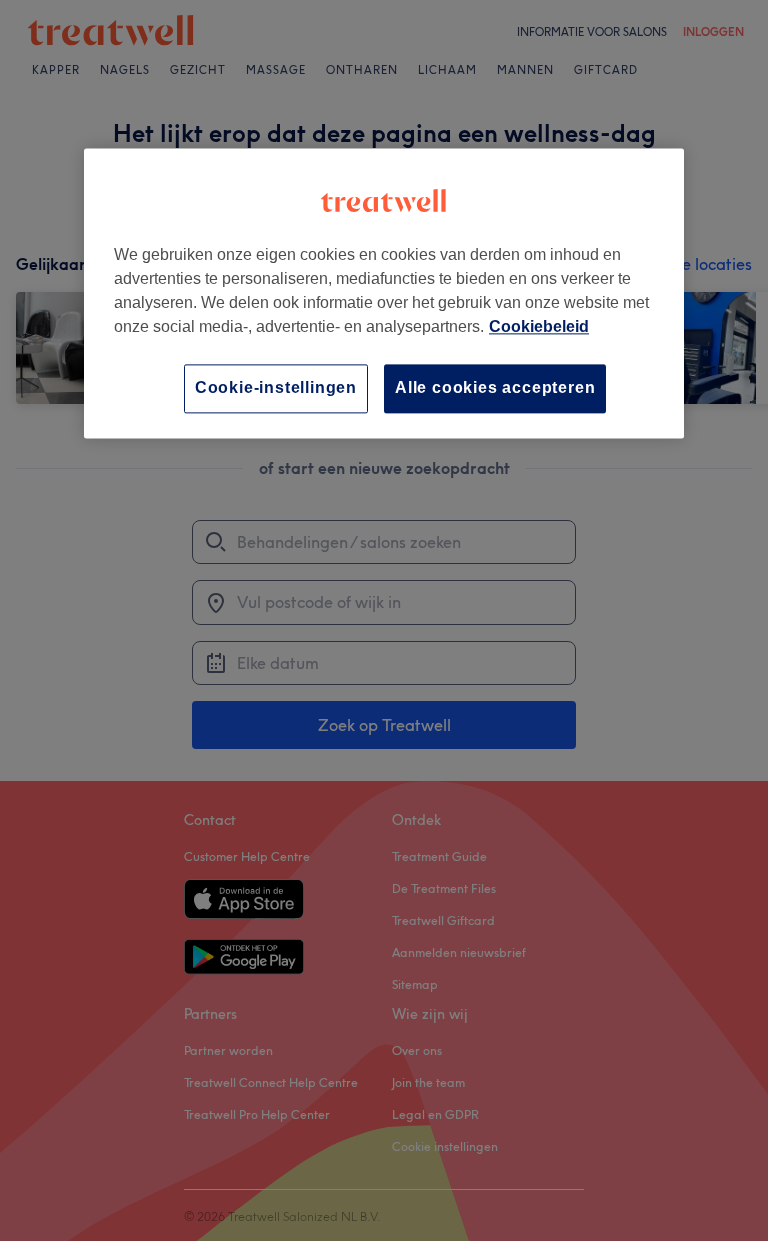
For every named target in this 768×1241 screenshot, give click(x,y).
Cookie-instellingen (276, 388)
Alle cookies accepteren (495, 388)
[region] (384, 293)
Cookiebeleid (539, 327)
